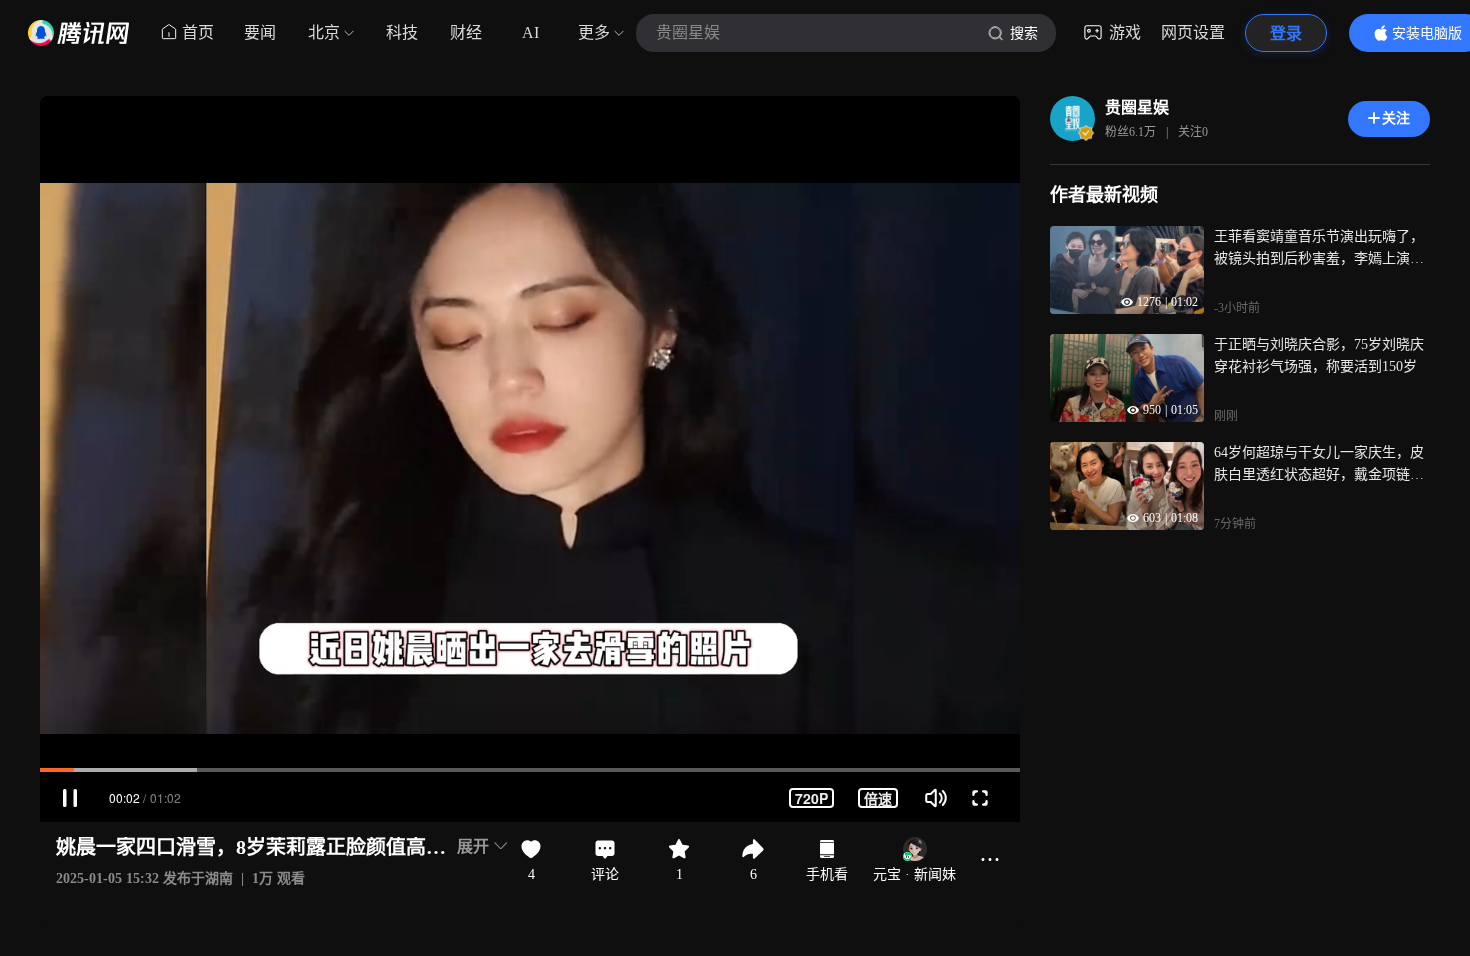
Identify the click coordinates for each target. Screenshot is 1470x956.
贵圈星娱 (1137, 107)
